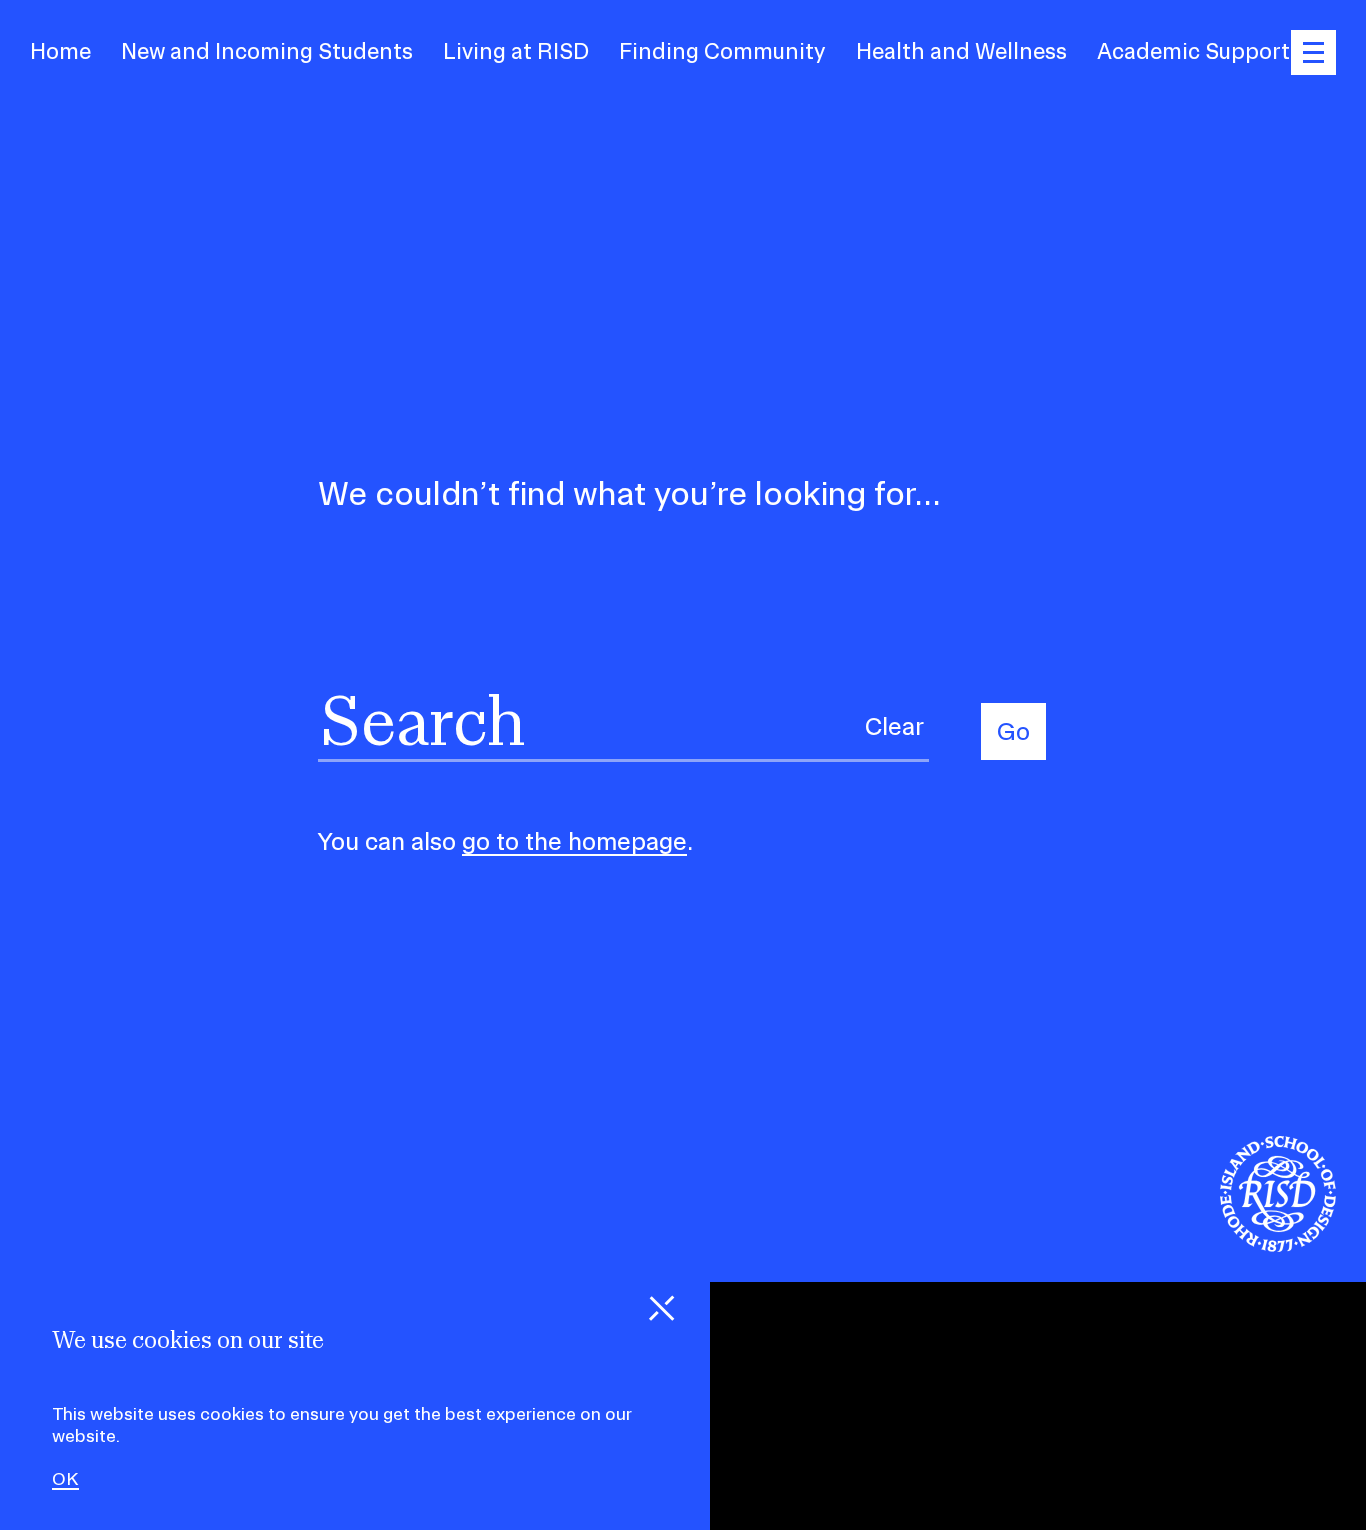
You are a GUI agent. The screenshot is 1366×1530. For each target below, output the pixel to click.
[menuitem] (60, 52)
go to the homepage (574, 841)
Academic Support (1193, 51)
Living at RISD (516, 51)
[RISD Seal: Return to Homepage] (1278, 1245)
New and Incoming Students (267, 51)
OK (65, 1479)
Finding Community (722, 51)
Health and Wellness (961, 51)
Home (60, 51)
